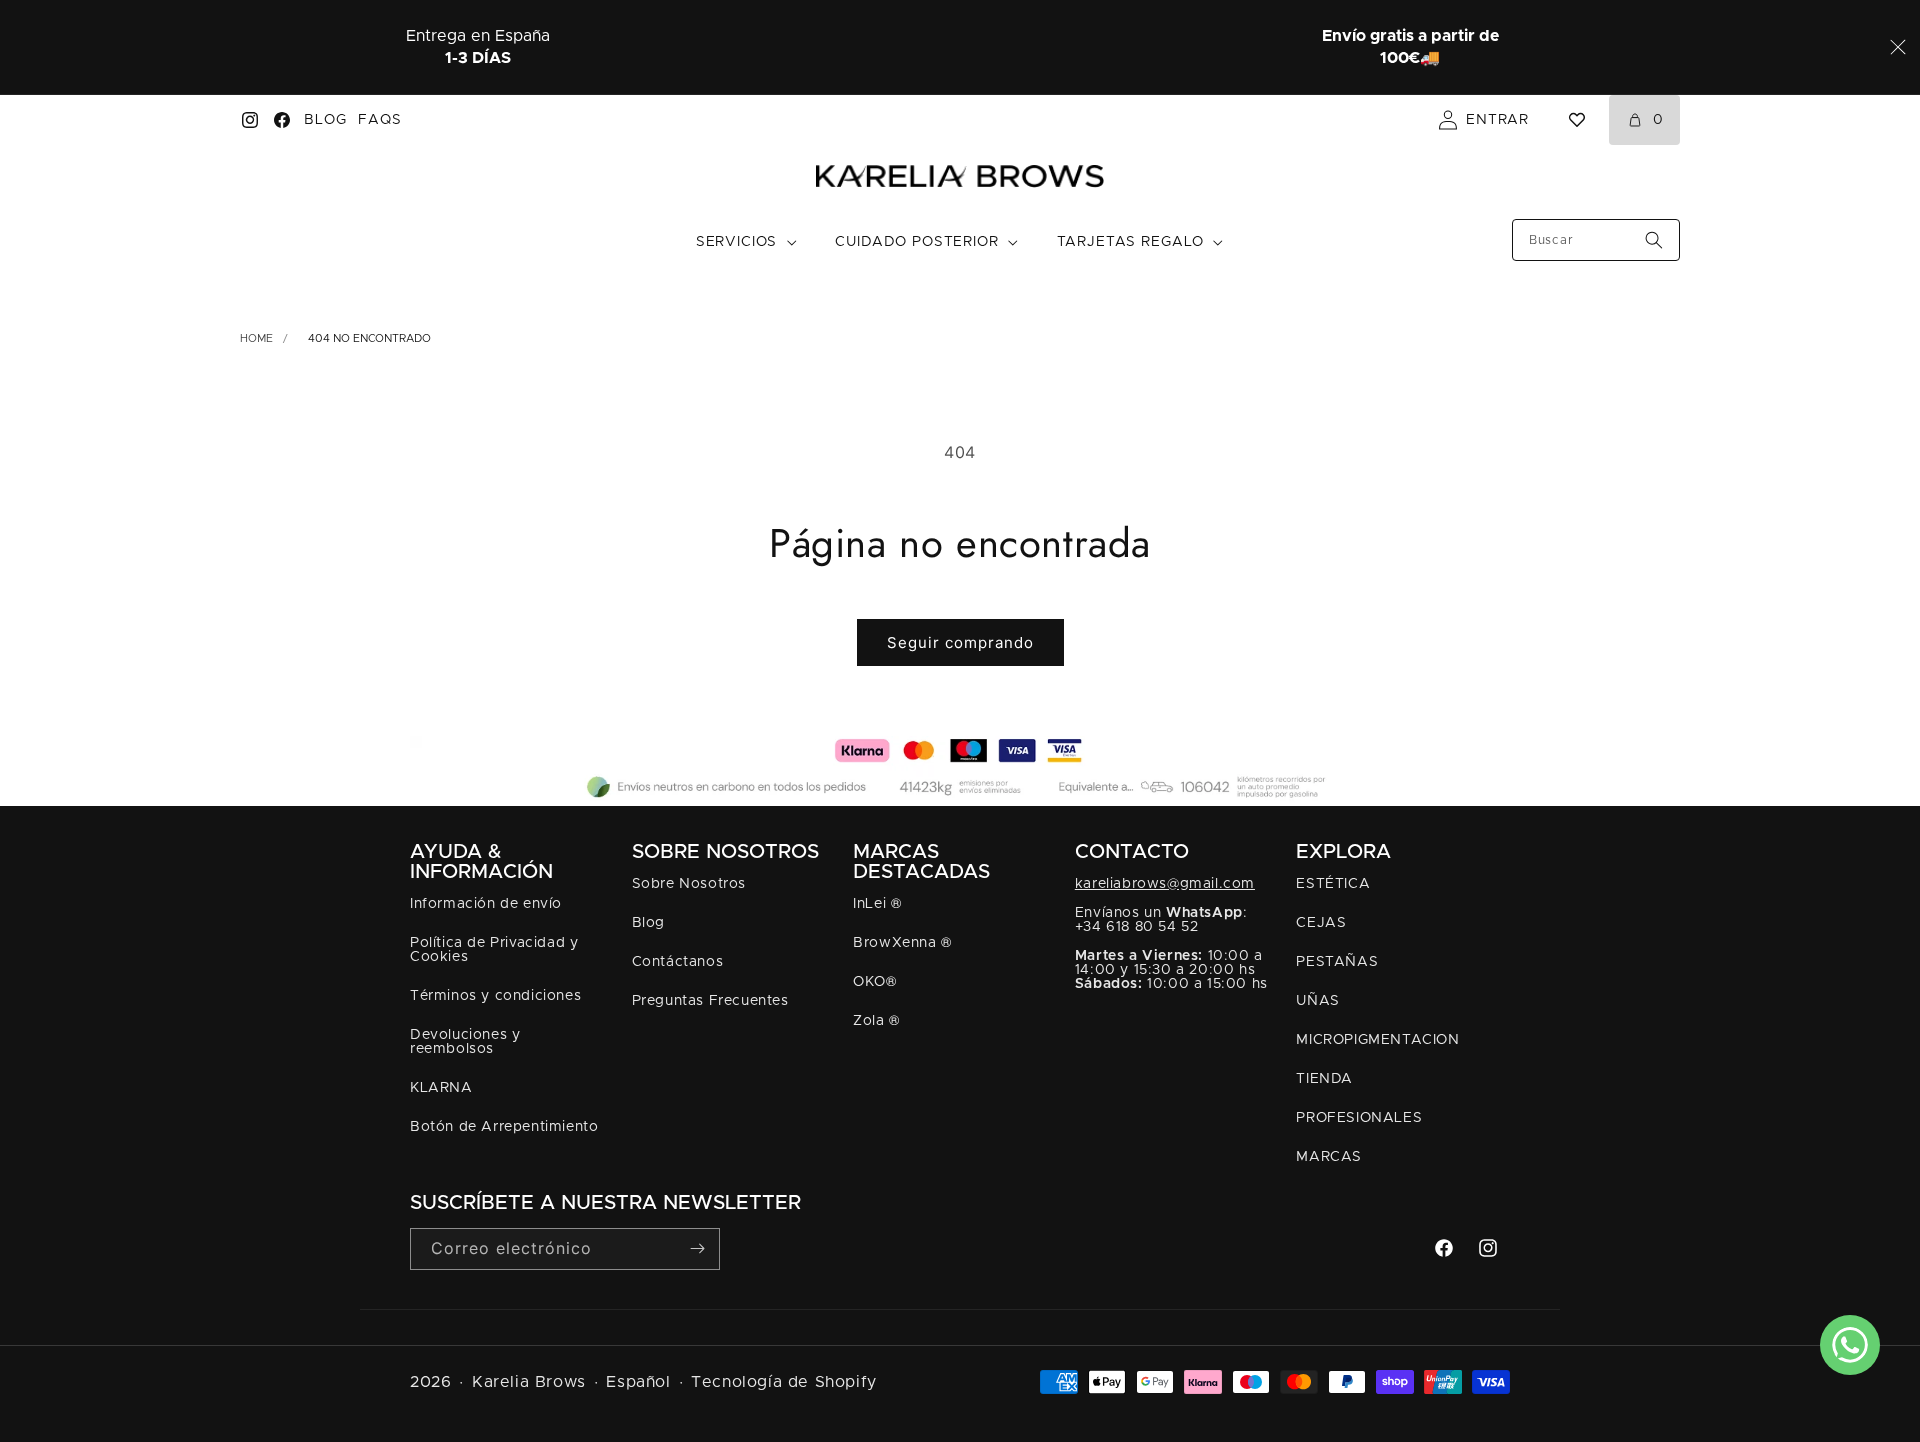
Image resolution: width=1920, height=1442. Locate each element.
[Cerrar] (1898, 47)
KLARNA (441, 1088)
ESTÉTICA (1333, 884)
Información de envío (486, 904)
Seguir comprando (960, 642)
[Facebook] (282, 120)
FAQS (379, 120)
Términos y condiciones (495, 996)
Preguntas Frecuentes (710, 1001)
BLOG (325, 120)
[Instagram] (250, 120)
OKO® (874, 982)
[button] (747, 243)
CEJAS (1321, 923)
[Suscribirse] (697, 1248)
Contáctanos (678, 962)
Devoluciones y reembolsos (465, 1042)
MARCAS (1329, 1157)
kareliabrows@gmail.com (1165, 884)
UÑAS (1317, 1001)
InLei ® (877, 904)
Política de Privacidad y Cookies (494, 950)
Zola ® (876, 1021)
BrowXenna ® (902, 943)
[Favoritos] (1577, 120)
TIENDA (1324, 1079)
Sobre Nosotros (689, 884)
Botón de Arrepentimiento (504, 1127)
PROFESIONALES (1359, 1118)
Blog (648, 923)
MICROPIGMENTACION (1377, 1040)
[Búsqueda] (1654, 240)
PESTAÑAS (1337, 962)
